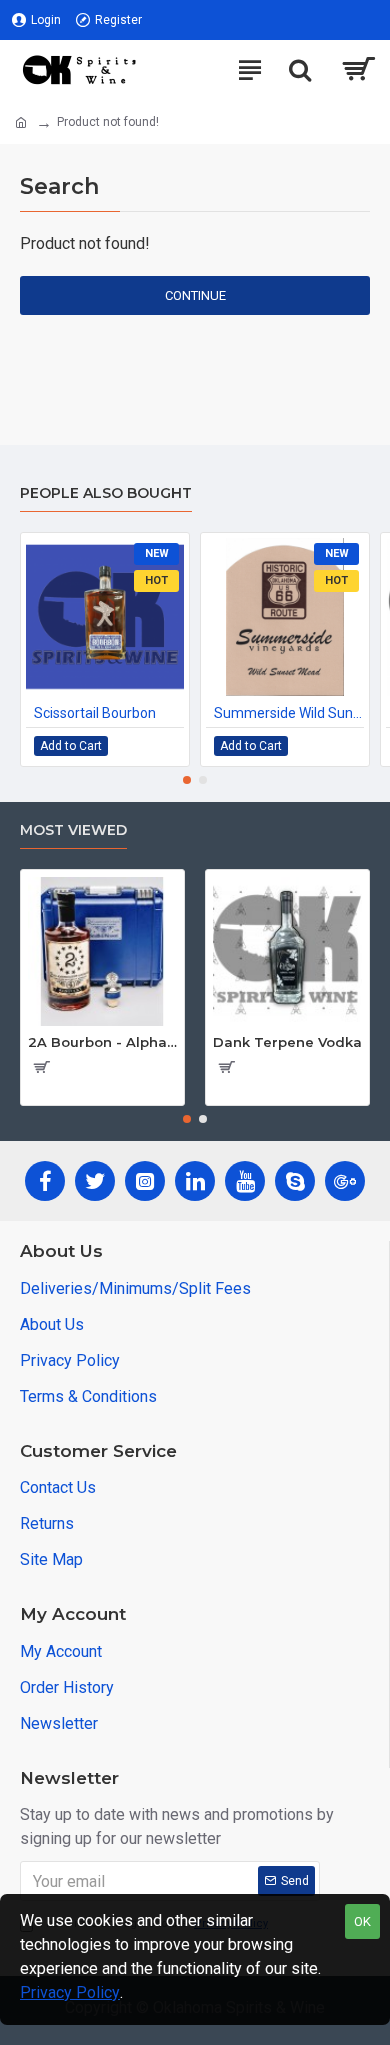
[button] (187, 780)
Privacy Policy (70, 1992)
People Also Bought (106, 493)
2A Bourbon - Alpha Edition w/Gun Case (102, 1042)
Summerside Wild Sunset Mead (289, 713)
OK (362, 1921)
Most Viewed (73, 830)
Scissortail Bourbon (95, 713)
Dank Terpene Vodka (287, 1042)
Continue (195, 295)
